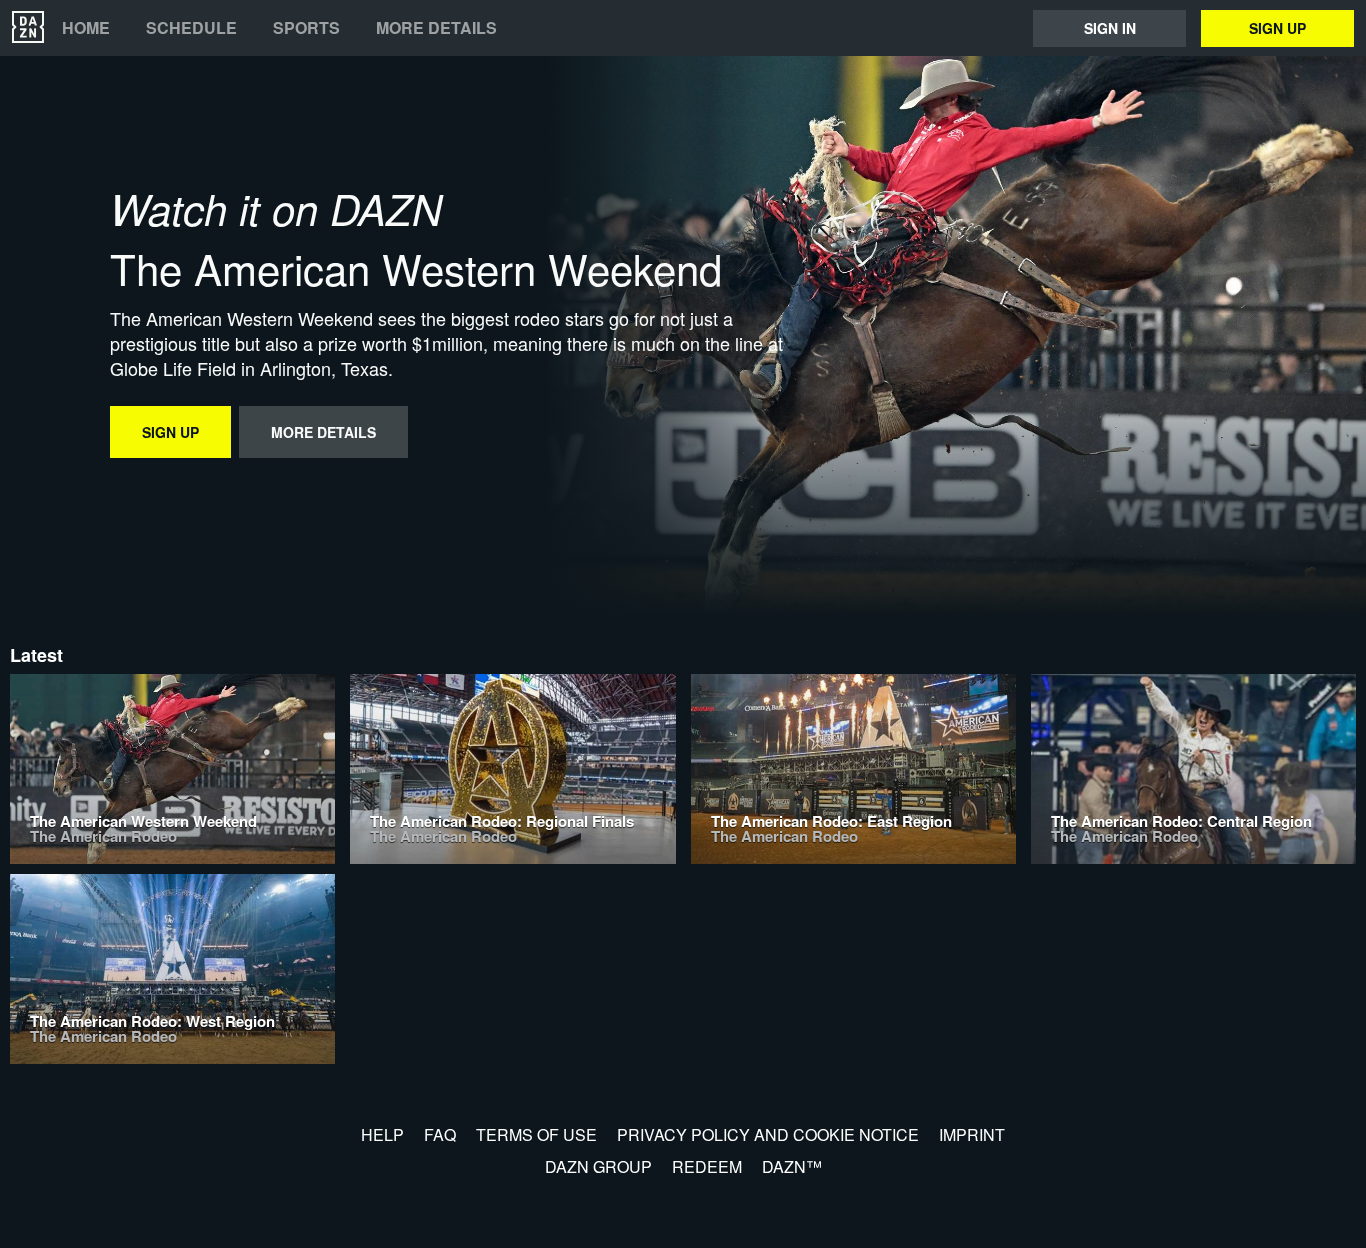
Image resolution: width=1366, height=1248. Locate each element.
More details (436, 28)
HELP (382, 1134)
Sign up (1277, 28)
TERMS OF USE (536, 1134)
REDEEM (707, 1166)
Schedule (191, 28)
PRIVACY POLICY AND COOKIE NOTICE (768, 1134)
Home (86, 28)
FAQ (440, 1134)
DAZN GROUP (598, 1166)
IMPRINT (972, 1134)
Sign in (1110, 28)
